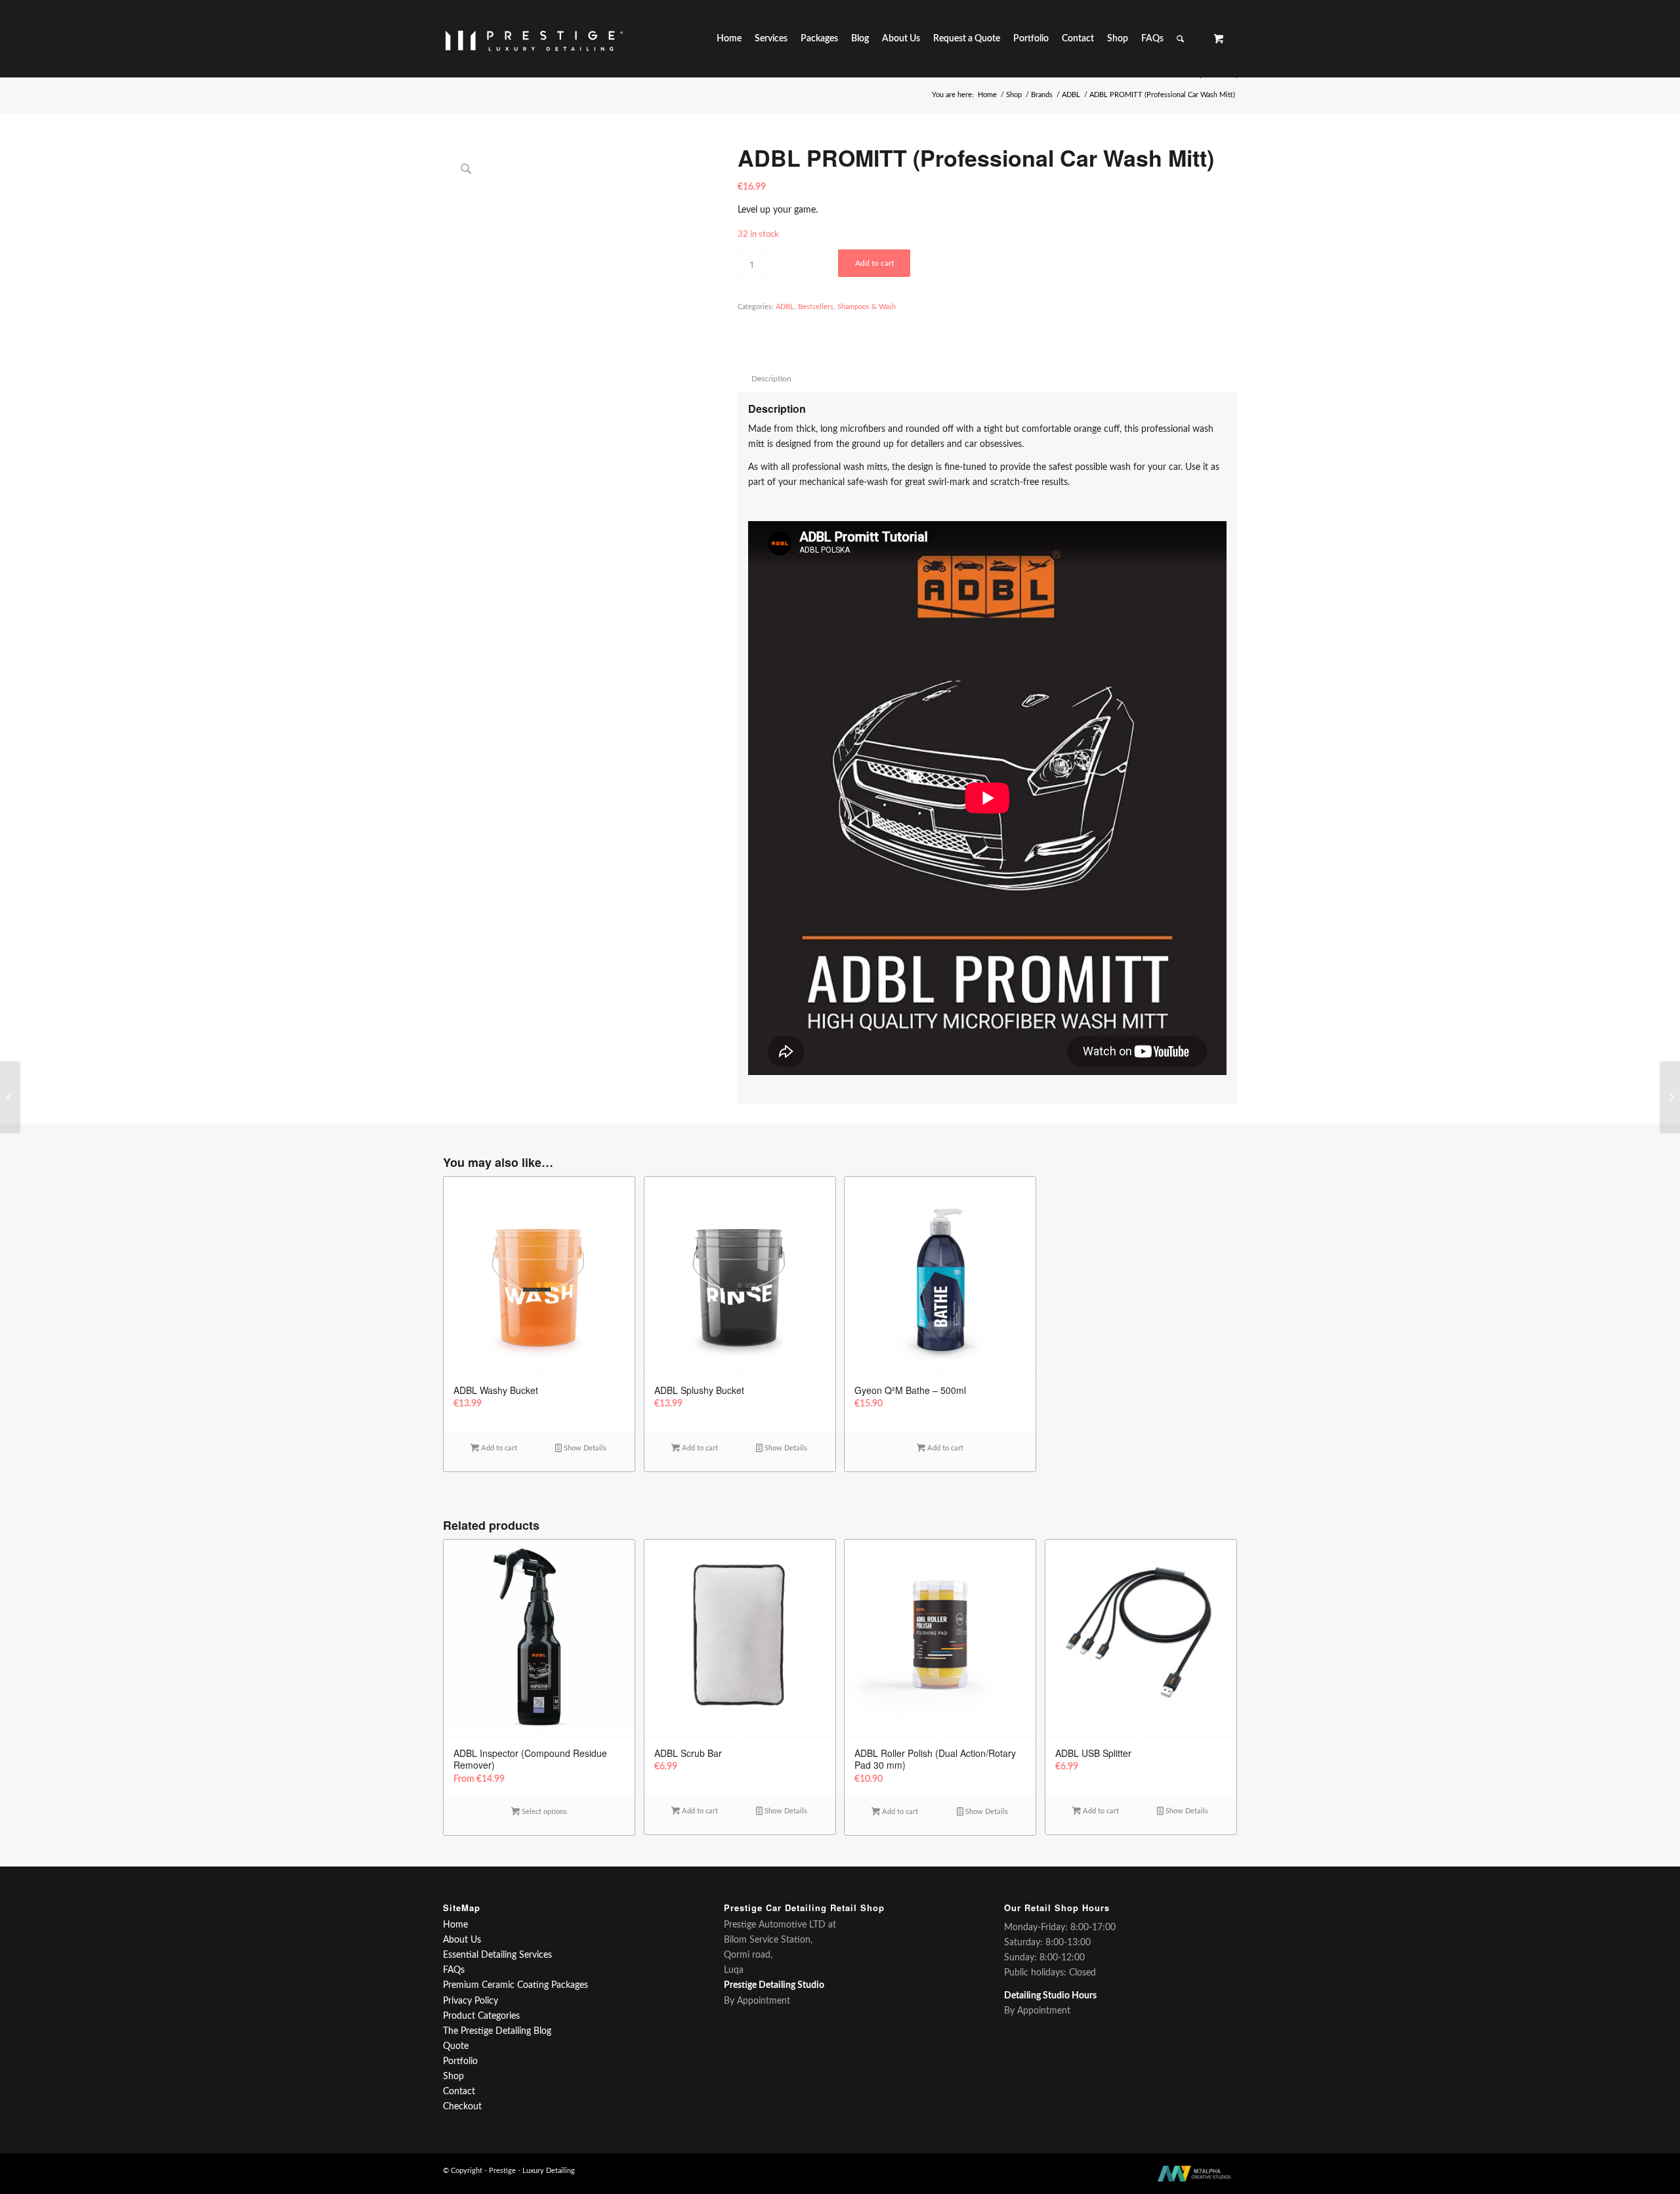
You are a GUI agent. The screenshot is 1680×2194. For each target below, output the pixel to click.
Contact (459, 2092)
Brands (1042, 95)
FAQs (454, 1970)
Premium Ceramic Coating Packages (515, 1985)
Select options (543, 1812)
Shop (1014, 95)
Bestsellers (816, 307)
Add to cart (874, 263)
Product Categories (481, 2016)
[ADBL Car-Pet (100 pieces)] (10, 1097)
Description (807, 379)
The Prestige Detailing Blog (497, 2031)
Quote (456, 2046)
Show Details (584, 1448)
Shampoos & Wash (867, 307)
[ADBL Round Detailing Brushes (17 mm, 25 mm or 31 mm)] (1670, 1097)
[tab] (806, 371)
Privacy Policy (471, 2001)
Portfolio (460, 2061)
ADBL (1071, 95)
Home (987, 95)
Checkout (462, 2107)
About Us (462, 1940)
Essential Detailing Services (497, 1955)
